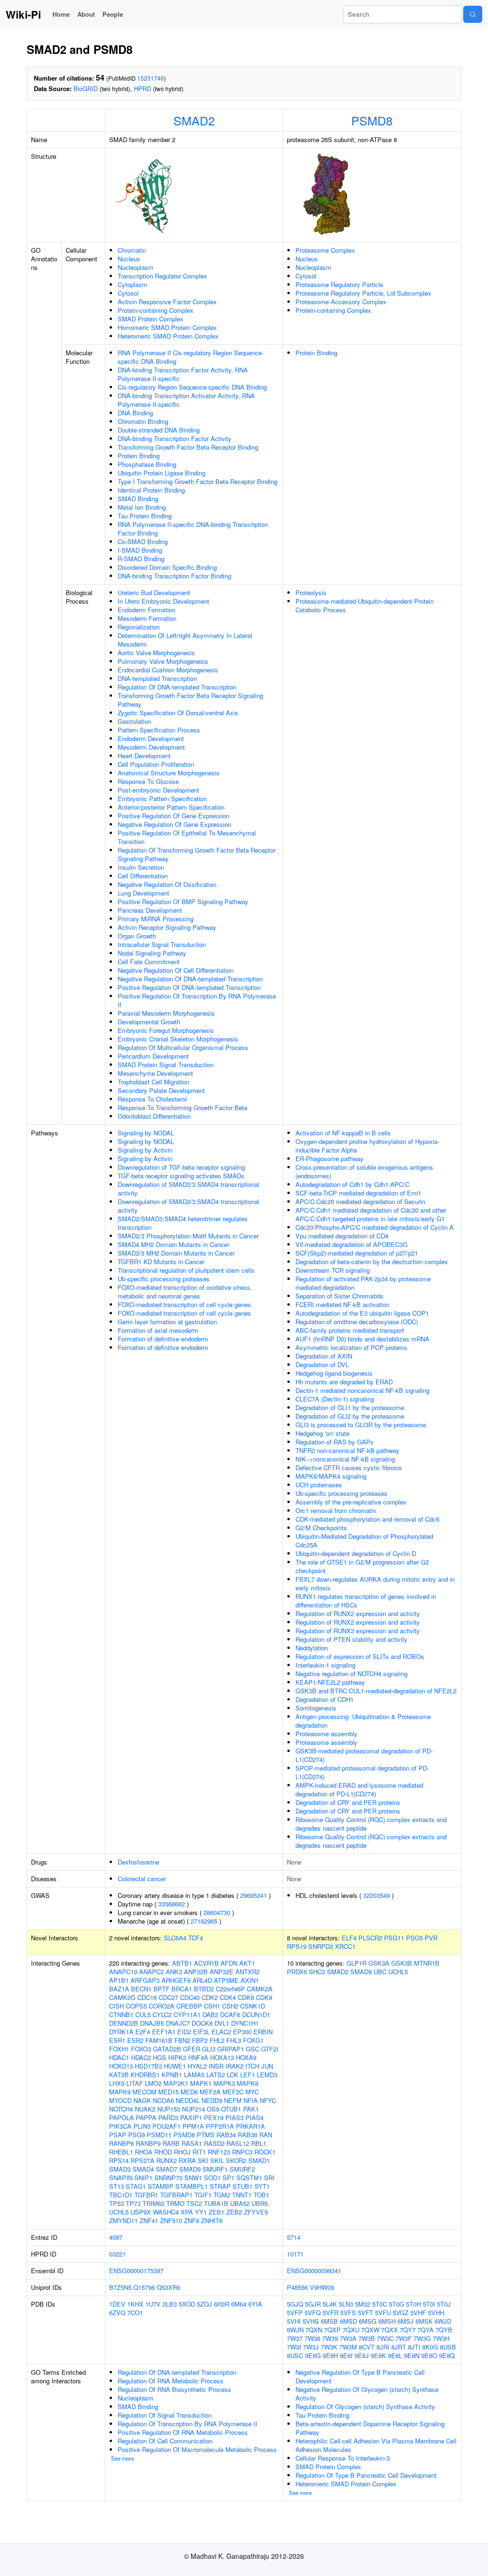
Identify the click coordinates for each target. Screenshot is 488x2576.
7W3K (329, 2347)
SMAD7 (167, 2169)
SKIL (217, 2160)
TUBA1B (216, 2203)
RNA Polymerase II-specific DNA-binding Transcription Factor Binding (193, 529)
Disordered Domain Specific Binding (167, 567)
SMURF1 (215, 2169)
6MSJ (406, 2321)
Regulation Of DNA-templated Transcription (177, 687)
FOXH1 (119, 2049)
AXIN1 (250, 1980)
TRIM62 (153, 2203)
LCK (233, 2075)
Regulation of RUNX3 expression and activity (358, 1631)
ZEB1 (217, 2212)
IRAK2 (234, 2066)
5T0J (444, 2304)
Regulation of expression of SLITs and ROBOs (360, 1656)
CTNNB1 (121, 2014)
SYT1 (262, 2186)
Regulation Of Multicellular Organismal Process (183, 1047)
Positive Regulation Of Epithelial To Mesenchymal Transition (187, 837)
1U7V (153, 2304)
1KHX (135, 2304)
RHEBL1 (121, 2152)
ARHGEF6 (176, 1980)
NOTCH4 (121, 2109)
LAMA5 (194, 2075)
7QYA (426, 2330)
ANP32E (222, 1972)
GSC (253, 2049)
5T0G (396, 2304)
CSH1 (212, 2006)
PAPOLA (122, 2117)
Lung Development (143, 893)
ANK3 (174, 1972)
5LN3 (346, 2304)
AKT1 (247, 1963)
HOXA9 (246, 2057)
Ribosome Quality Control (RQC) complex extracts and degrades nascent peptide (371, 1824)
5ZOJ (204, 2304)
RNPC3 (242, 2152)
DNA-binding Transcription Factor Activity (175, 438)
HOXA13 (222, 2057)
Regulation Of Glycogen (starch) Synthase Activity (365, 2406)
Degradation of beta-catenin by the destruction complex (372, 1262)
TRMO (175, 2203)
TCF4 (196, 1938)
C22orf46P (230, 1989)
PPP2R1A (220, 2126)
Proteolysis (311, 592)
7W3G (422, 2338)
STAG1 (136, 2186)
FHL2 (217, 2040)
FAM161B (159, 2040)
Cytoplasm (132, 284)
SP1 (229, 2178)
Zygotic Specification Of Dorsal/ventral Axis (178, 713)
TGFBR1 (146, 2195)
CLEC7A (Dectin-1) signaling (335, 1399)
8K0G (430, 2347)
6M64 (239, 2304)
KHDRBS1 (145, 2075)
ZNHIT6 (212, 2221)
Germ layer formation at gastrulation (167, 1322)
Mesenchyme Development (155, 1073)
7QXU (351, 2330)
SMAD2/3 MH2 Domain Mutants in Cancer (176, 1253)
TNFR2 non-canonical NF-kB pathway (347, 1450)
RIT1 (199, 2152)
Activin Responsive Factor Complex (167, 302)
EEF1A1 (164, 2032)
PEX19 (214, 2117)
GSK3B (402, 1963)
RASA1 (192, 2143)
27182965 (204, 1921)
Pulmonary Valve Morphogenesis (163, 661)
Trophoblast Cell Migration (153, 1082)
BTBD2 (204, 1989)
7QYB (444, 2330)
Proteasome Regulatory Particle (339, 284)
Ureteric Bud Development (154, 592)
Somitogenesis (316, 1708)
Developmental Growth (149, 1022)
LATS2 (216, 2075)
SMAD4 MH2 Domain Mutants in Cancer (173, 1244)
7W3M (348, 2347)
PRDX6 (297, 1972)
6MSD (348, 2321)
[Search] (473, 14)
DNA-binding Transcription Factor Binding (174, 576)
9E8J (362, 2355)
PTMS (206, 2135)
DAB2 (210, 2014)
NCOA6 (163, 2100)
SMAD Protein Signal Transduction (166, 1065)
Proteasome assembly (326, 1734)
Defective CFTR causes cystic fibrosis (349, 1468)
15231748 (151, 78)
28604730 (217, 1912)
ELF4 (349, 1938)
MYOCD (120, 2100)
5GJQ (295, 2304)
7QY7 (408, 2330)
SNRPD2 (321, 1946)
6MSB (329, 2321)
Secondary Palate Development (161, 1090)
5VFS (348, 2313)
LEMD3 (267, 2075)
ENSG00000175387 (136, 2271)
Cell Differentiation (143, 876)
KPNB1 (172, 2075)
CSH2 (230, 2006)
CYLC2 (162, 2014)
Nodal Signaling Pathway (152, 953)
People (113, 14)
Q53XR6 (168, 2287)
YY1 (201, 2212)
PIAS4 (254, 2117)
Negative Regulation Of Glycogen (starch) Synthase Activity (367, 2394)
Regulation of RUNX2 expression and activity (358, 1613)
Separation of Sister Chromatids (340, 1296)
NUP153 (169, 2109)
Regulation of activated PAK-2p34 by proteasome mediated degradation (363, 1283)
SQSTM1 (249, 2178)
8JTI (414, 2347)
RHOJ (182, 2152)
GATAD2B (167, 2049)
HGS (160, 2057)
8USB (448, 2347)
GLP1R (356, 1963)
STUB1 (243, 2186)
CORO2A (162, 2006)
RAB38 (248, 2135)
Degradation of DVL (322, 1365)
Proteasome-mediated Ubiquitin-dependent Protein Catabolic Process (365, 605)
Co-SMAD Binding (143, 541)
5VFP (295, 2313)
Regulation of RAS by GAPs (335, 1442)
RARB (171, 2143)
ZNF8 (192, 2221)
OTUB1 (231, 2109)
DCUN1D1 (256, 2014)
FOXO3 (141, 2049)
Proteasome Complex (325, 250)
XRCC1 (345, 1946)
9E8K (378, 2355)
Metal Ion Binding (142, 507)
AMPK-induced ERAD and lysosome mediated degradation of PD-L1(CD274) (359, 1789)
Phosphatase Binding (147, 464)
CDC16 (147, 1997)
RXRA (187, 2160)
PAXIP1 (191, 2117)
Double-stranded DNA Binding (159, 430)
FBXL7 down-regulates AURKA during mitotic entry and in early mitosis (375, 1583)
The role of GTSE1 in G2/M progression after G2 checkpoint (362, 1566)
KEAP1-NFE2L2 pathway (330, 1682)
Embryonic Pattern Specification (162, 799)
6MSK (424, 2321)
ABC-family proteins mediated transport (350, 1330)
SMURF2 (242, 2169)
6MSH (387, 2321)
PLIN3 (142, 2126)
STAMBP (161, 2186)
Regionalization (139, 627)
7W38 (312, 2338)
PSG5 (414, 1938)
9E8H (330, 2355)
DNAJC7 (178, 2023)
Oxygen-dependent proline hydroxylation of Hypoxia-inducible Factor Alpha (367, 1146)
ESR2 (135, 2040)
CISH (117, 2006)
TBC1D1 (121, 2195)
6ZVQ (117, 2313)
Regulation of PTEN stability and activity (351, 1639)
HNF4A (198, 2057)
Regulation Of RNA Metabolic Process (171, 2381)
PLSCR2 (370, 1938)
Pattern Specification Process (159, 730)
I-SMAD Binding (140, 550)
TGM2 (222, 2195)
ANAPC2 (152, 1972)
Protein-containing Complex (156, 310)
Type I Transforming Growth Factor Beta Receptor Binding (198, 481)
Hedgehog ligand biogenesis (334, 1373)
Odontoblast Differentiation (154, 1116)
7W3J (311, 2347)
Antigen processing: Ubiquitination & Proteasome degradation (363, 1721)
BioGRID (86, 88)
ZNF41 (149, 2221)
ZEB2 (234, 2212)
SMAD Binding (138, 499)
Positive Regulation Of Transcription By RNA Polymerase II (197, 1000)
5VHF (418, 2313)
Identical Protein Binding (151, 490)
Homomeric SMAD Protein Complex (167, 327)
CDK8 (246, 1997)
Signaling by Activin (145, 1150)
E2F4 (143, 2032)
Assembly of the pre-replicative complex (351, 1502)
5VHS (311, 2321)
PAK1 (251, 2109)
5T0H (413, 2304)
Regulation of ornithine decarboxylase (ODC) (357, 1322)
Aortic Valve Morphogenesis (156, 653)
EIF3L (201, 2032)
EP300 (242, 2032)
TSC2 (194, 2203)
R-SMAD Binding (141, 559)
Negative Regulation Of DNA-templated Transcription (190, 979)
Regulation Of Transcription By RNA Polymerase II (188, 2424)
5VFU (383, 2313)
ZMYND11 (123, 2221)
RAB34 (226, 2135)
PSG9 (137, 2135)
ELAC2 (221, 2032)
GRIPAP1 (231, 2049)
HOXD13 (121, 2066)
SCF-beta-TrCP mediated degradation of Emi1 (358, 1193)
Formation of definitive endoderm (163, 1339)
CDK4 (228, 1997)
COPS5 (136, 2006)
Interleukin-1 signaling (325, 1665)
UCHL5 (119, 2212)
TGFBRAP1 (176, 2195)
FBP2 (200, 2040)
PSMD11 (159, 2135)
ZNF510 (171, 2221)
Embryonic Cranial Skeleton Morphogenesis (178, 1039)
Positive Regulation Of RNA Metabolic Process (183, 2432)
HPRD (142, 88)
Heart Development (144, 756)
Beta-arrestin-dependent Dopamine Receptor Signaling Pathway (370, 2428)
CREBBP (189, 2006)
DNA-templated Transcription (157, 678)
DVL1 (222, 2023)
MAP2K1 (176, 2083)
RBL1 (259, 2143)
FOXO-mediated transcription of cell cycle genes (184, 1304)
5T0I (429, 2304)
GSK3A (379, 1963)
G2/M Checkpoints (321, 1528)
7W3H (441, 2338)
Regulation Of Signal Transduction (165, 2415)
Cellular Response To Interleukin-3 (343, 2458)
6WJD (443, 2321)
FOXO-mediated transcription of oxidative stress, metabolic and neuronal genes (185, 1292)
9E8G (313, 2355)
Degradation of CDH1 (325, 1699)
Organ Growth (137, 936)
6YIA (255, 2304)
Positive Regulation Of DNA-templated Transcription (189, 987)
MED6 (189, 2092)
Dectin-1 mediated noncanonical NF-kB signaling (362, 1390)
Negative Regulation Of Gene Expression (174, 824)
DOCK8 (202, 2023)
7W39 (330, 2338)
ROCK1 (265, 2152)
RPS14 (119, 2160)
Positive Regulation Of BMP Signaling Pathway (183, 902)
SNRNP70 (168, 2178)
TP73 (133, 2203)
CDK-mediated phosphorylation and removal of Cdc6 (367, 1519)
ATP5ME (226, 1980)
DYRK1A (121, 2032)
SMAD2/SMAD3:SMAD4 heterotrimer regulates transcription (183, 1223)
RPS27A (142, 2160)
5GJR (313, 2304)
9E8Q (447, 2355)
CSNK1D (253, 2006)
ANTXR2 (248, 1972)
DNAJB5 (152, 2023)
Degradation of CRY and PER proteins (348, 1802)
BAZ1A (119, 1989)
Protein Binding (139, 456)
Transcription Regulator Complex (163, 276)
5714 (294, 2237)
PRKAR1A (250, 2126)
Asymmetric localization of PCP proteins (351, 1347)
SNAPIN (121, 2178)
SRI (269, 2178)
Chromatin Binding (143, 421)
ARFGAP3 (145, 1980)
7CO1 (135, 2313)
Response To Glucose (148, 781)
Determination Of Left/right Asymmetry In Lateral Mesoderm (185, 640)
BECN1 (141, 1989)
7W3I (294, 2347)
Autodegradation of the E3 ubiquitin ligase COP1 (362, 1313)
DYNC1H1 (245, 2023)
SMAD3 (120, 2169)
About (86, 14)
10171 (295, 2254)
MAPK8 (248, 2083)
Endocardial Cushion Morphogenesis (168, 670)
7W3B (367, 2338)
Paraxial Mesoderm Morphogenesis (166, 1013)
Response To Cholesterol (152, 1099)
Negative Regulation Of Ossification (167, 884)
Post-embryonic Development (158, 790)
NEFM (233, 2100)
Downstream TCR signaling (333, 1270)
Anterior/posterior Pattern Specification (171, 807)
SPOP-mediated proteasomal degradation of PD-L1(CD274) (362, 1772)
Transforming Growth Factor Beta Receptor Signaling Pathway (190, 700)
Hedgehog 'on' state (322, 1433)
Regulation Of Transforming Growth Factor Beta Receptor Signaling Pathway (197, 854)
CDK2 (210, 1997)
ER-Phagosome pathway (330, 1159)
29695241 (254, 1895)
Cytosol (128, 293)
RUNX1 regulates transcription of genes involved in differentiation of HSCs (366, 1601)
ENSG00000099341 (314, 2271)
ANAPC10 (123, 1972)
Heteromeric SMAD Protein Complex (168, 336)
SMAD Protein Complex (151, 319)
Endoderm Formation (147, 610)
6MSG (368, 2321)
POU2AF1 (167, 2126)
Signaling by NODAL (146, 1133)
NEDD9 (212, 2100)
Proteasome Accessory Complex (341, 302)
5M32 (363, 2304)
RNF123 (219, 2152)
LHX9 (117, 2083)
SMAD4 (143, 2169)
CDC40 (190, 1997)
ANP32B (196, 1972)
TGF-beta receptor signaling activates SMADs (181, 1176)
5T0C (380, 2304)
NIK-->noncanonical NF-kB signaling (345, 1459)
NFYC (268, 2100)
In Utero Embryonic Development (163, 601)
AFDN (229, 1963)
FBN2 (182, 2040)
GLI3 (209, 2049)
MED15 (168, 2092)
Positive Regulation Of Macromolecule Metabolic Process (197, 2449)
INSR (216, 2066)
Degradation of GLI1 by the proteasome (350, 1407)
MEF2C (233, 2092)
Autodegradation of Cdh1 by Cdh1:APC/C (352, 1184)
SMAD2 (194, 120)
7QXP (332, 2330)
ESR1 (117, 2040)
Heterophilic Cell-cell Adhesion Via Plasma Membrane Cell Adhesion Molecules (376, 2445)
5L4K (330, 2304)
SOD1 (212, 2178)
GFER (192, 2049)
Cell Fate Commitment (149, 962)
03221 (117, 2254)
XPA (187, 2212)
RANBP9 (148, 2143)
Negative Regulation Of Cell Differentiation (176, 970)
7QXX (390, 2330)
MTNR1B (427, 1963)
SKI (203, 2160)
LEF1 (248, 2075)
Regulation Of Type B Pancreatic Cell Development (366, 2475)
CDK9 (264, 1997)
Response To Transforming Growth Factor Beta (183, 1108)
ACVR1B (206, 1963)
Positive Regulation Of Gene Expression (173, 816)
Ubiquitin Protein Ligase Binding (162, 473)
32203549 (376, 1895)
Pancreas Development (150, 910)
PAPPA (146, 2117)
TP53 (117, 2203)
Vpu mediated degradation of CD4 (342, 1236)
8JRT (399, 2347)
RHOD (163, 2152)
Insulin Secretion (141, 867)
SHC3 (317, 1972)
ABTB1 (182, 1963)
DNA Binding (135, 413)
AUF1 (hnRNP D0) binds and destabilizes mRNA (362, 1339)
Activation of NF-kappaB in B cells (343, 1133)
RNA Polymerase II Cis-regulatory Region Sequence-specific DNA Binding (191, 357)
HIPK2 (177, 2057)
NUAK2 (145, 2109)
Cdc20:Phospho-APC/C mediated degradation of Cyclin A (375, 1227)
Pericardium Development (153, 1056)
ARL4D (202, 1980)
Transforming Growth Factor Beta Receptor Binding (188, 447)
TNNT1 (242, 2195)
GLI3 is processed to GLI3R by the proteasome (361, 1425)
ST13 (117, 2186)
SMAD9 (190, 2169)
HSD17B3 (148, 2066)
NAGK (142, 2100)
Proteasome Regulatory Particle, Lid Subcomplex (363, 293)
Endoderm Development (151, 738)
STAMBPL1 (192, 2186)
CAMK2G (122, 1997)
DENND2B (124, 2023)
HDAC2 (141, 2057)
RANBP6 (122, 2143)
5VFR (330, 2313)
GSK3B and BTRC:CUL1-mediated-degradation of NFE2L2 (376, 1691)
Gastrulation (134, 721)
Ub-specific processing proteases (164, 1279)
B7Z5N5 (120, 2287)
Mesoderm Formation (147, 618)
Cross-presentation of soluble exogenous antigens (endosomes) (364, 1171)
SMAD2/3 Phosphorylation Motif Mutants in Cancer (188, 1236)
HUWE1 (175, 2066)
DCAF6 (230, 2014)
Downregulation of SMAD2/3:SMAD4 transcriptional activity (188, 1189)
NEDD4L (188, 2100)
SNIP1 (143, 2178)
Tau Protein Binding (145, 516)
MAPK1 (201, 2083)
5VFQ (313, 2313)
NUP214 (193, 2109)
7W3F (404, 2338)
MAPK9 (120, 2092)
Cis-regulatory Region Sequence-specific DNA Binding (192, 387)
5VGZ (401, 2313)
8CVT (367, 2347)
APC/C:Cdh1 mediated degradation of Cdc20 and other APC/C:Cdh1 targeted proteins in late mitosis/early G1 (371, 1214)
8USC (295, 2355)
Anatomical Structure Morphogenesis (169, 773)
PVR (431, 1938)
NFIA (251, 2100)
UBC (380, 1972)
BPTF (162, 1989)
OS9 (213, 2109)
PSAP (118, 2135)
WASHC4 (166, 2212)
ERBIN (263, 2032)
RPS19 (297, 1946)
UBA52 (240, 2203)
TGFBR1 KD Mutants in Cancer (161, 1262)
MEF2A (210, 2092)
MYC (252, 2092)
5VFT (366, 2313)
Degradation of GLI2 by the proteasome (350, 1416)
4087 (116, 2237)
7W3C (385, 2338)
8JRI (383, 2347)
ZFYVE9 (256, 2212)
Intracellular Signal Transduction (162, 944)
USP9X (141, 2212)
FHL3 (234, 2040)
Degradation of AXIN (324, 1356)
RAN (266, 2135)
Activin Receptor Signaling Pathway (167, 927)
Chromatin (132, 250)
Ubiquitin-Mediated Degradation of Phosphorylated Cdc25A (364, 1540)
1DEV (117, 2304)
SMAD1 (259, 2160)
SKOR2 (236, 2160)
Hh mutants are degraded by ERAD (344, 1382)
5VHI (294, 2321)
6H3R (222, 2304)
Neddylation (312, 1648)
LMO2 (153, 2083)
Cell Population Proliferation (156, 764)
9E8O (429, 2355)
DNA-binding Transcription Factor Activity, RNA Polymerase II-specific (183, 374)
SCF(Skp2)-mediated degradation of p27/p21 (357, 1253)
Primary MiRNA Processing (156, 919)
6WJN (295, 2330)
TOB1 (261, 2195)
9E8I (346, 2355)
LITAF (135, 2083)
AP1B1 (119, 1980)
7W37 (295, 2338)
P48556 (297, 2287)
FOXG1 (253, 2040)
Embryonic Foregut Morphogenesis (166, 1030)
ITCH (252, 2066)
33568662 (172, 1904)
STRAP (220, 2186)
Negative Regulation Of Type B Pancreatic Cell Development (360, 2376)
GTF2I (270, 2049)
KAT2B (119, 2075)
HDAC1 (119, 2057)
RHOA (144, 2152)
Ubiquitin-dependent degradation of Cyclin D (356, 1553)
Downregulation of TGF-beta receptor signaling (181, 1167)
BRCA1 (182, 1989)
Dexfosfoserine (138, 1862)
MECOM (144, 2092)
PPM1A (193, 2126)
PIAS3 (234, 2117)
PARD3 (168, 2117)
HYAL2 (197, 2066)
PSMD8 (372, 120)
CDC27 (168, 1997)
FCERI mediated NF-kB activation (342, 1304)
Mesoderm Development (151, 747)
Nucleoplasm (136, 267)
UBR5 (260, 2203)
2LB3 (170, 2304)
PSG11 (394, 1938)
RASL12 (238, 2143)
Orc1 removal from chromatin (336, 1510)
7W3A (348, 2338)
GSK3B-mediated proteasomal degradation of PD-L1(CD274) (364, 1755)
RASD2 (214, 2143)
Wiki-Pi (23, 14)
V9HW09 (322, 2287)
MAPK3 (224, 2083)
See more (122, 2458)
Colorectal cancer (142, 1879)
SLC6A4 (175, 1938)
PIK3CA (120, 2126)
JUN (267, 2066)
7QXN (314, 2330)
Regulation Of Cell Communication (165, 2441)
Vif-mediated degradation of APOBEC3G (351, 1244)
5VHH (436, 2313)
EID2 (184, 2032)
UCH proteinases (319, 1485)
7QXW (370, 2330)
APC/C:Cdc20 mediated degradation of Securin (360, 1201)
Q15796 (144, 2287)
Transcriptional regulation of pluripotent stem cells (186, 1270)
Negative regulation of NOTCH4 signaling (351, 1674)
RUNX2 (167, 2160)
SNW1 (193, 2178)
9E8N (412, 2355)
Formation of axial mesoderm (158, 1330)
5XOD (187, 2304)
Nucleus (129, 259)
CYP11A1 (187, 2014)
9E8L (395, 2355)
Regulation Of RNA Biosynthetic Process (174, 2389)
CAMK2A (260, 1989)
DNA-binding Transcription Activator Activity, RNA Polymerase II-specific (186, 400)
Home (61, 14)
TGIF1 (203, 2195)
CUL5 (143, 2014)
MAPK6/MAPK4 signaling (331, 1476)
